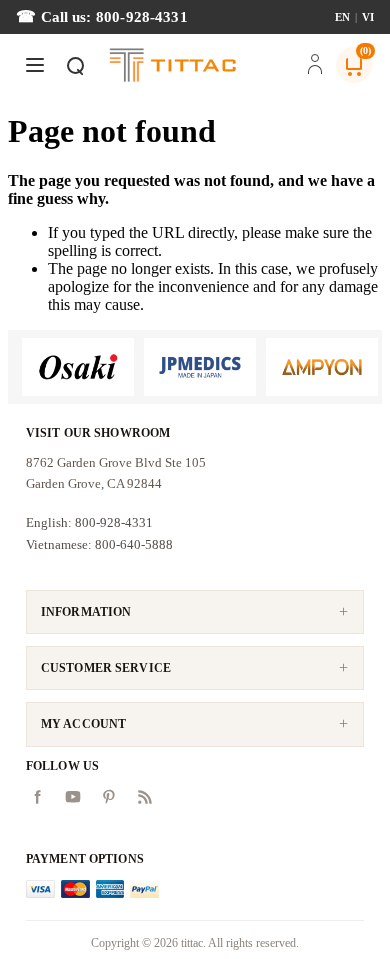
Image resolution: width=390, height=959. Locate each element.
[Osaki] (78, 367)
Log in (315, 66)
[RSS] (145, 797)
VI (368, 17)
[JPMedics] (200, 367)
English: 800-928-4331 (89, 522)
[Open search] (75, 65)
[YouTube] (73, 797)
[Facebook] (37, 797)
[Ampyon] (322, 367)
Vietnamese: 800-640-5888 (99, 544)
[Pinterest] (109, 797)
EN (342, 17)
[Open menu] (35, 65)
